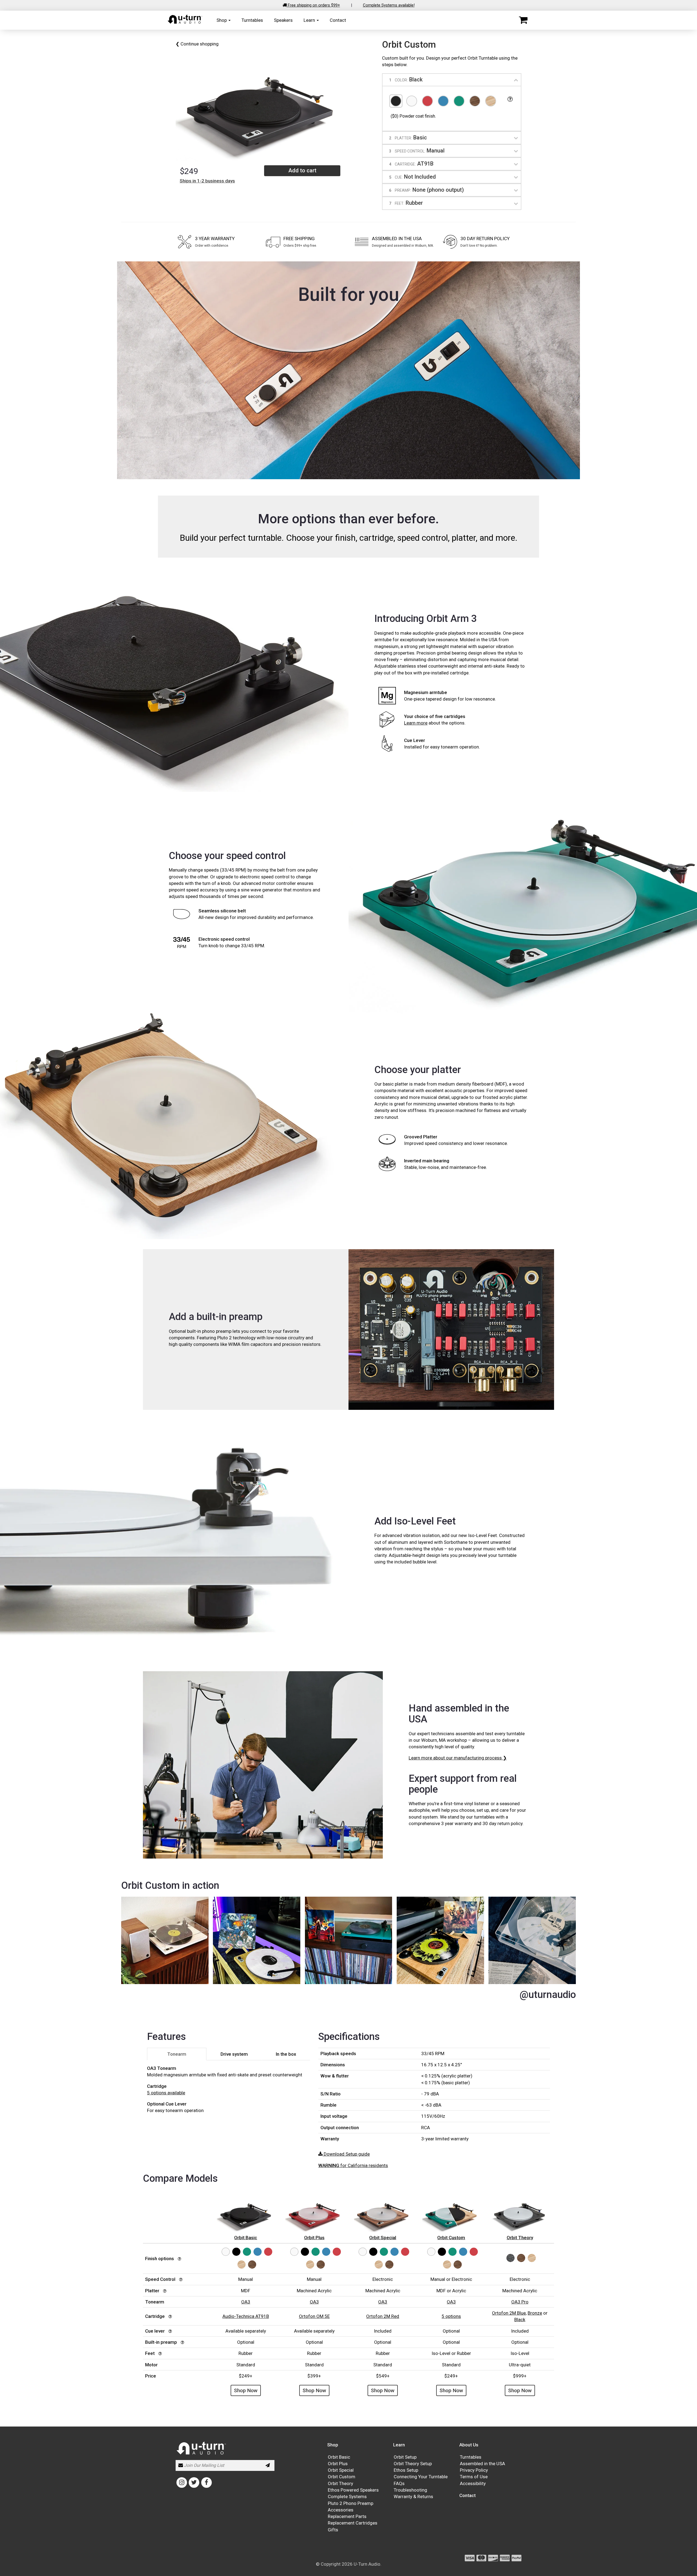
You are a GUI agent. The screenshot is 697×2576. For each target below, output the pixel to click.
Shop (222, 20)
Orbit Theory (340, 2483)
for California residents (353, 2165)
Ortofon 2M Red (383, 2316)
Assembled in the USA (482, 2464)
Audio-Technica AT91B (246, 2316)
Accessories (341, 2510)
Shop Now (246, 2390)
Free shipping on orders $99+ (313, 5)
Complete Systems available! (389, 5)
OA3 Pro (520, 2302)
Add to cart (302, 170)
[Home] (185, 23)
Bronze (535, 2313)
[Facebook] (207, 2482)
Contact (338, 20)
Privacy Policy (474, 2470)
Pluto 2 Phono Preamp (351, 2503)
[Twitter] (194, 2482)
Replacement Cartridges (353, 2523)
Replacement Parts (347, 2516)
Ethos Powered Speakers (353, 2490)
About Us (469, 2445)
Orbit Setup (405, 2457)
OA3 (246, 2302)
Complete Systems (347, 2496)
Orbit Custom (342, 2477)
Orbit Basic (339, 2457)
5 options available (166, 2093)
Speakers (283, 20)
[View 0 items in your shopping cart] (523, 20)
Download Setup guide (346, 2154)
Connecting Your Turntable (421, 2477)
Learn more (416, 723)
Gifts (333, 2530)
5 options (451, 2316)
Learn (310, 20)
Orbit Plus (338, 2464)
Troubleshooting (410, 2490)
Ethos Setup (406, 2470)
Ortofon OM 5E (314, 2316)
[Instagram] (182, 2482)
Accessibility (473, 2483)
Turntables (252, 20)
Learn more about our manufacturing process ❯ (458, 1758)
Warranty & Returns (413, 2496)
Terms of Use (474, 2477)
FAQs (399, 2483)
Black (520, 2320)
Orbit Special (341, 2470)
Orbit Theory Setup (413, 2464)
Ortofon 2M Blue (509, 2313)
